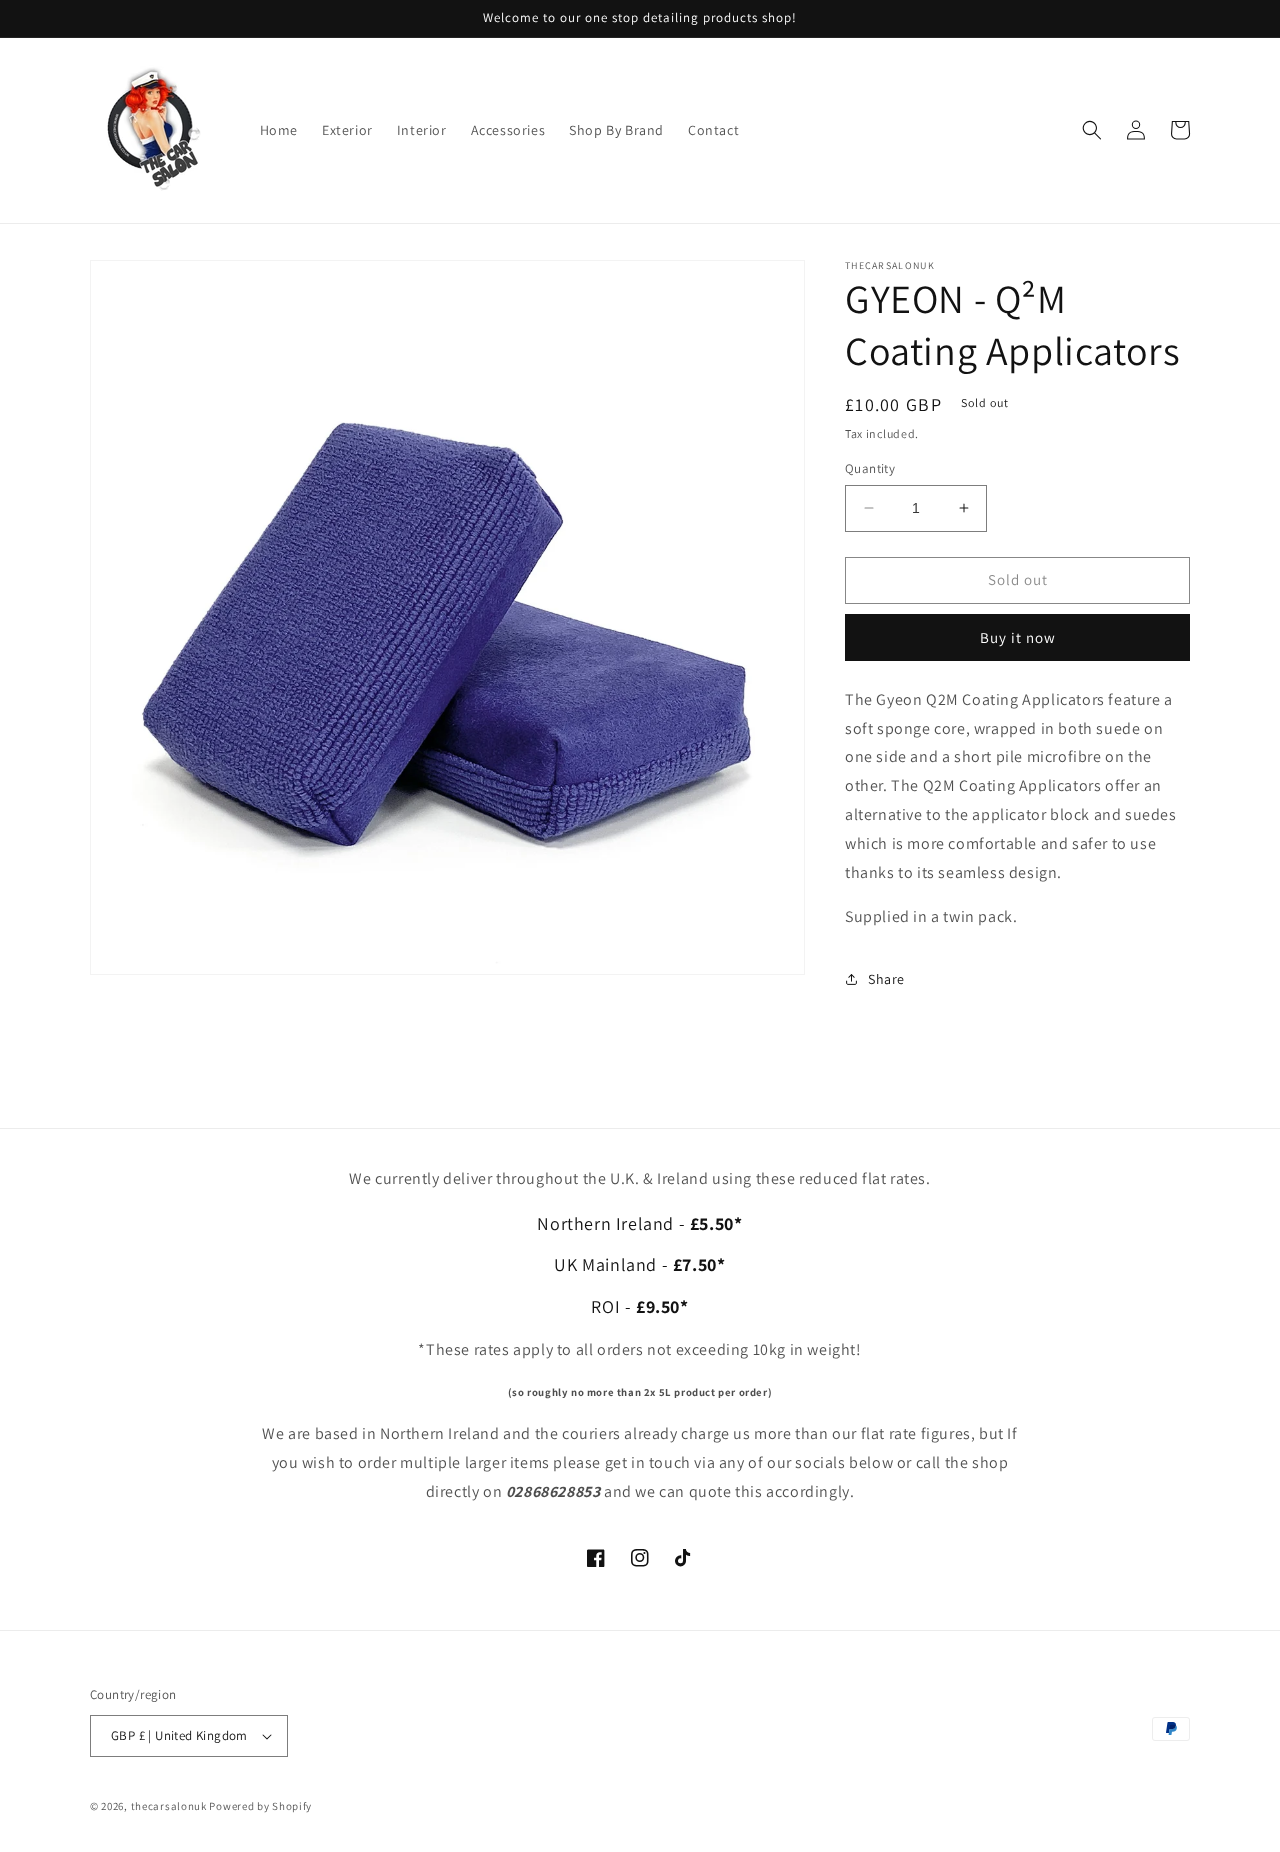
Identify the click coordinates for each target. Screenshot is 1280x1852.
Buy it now (1018, 637)
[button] (1092, 130)
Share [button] (886, 979)
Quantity (870, 468)
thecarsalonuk (169, 1806)
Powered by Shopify (260, 1806)
